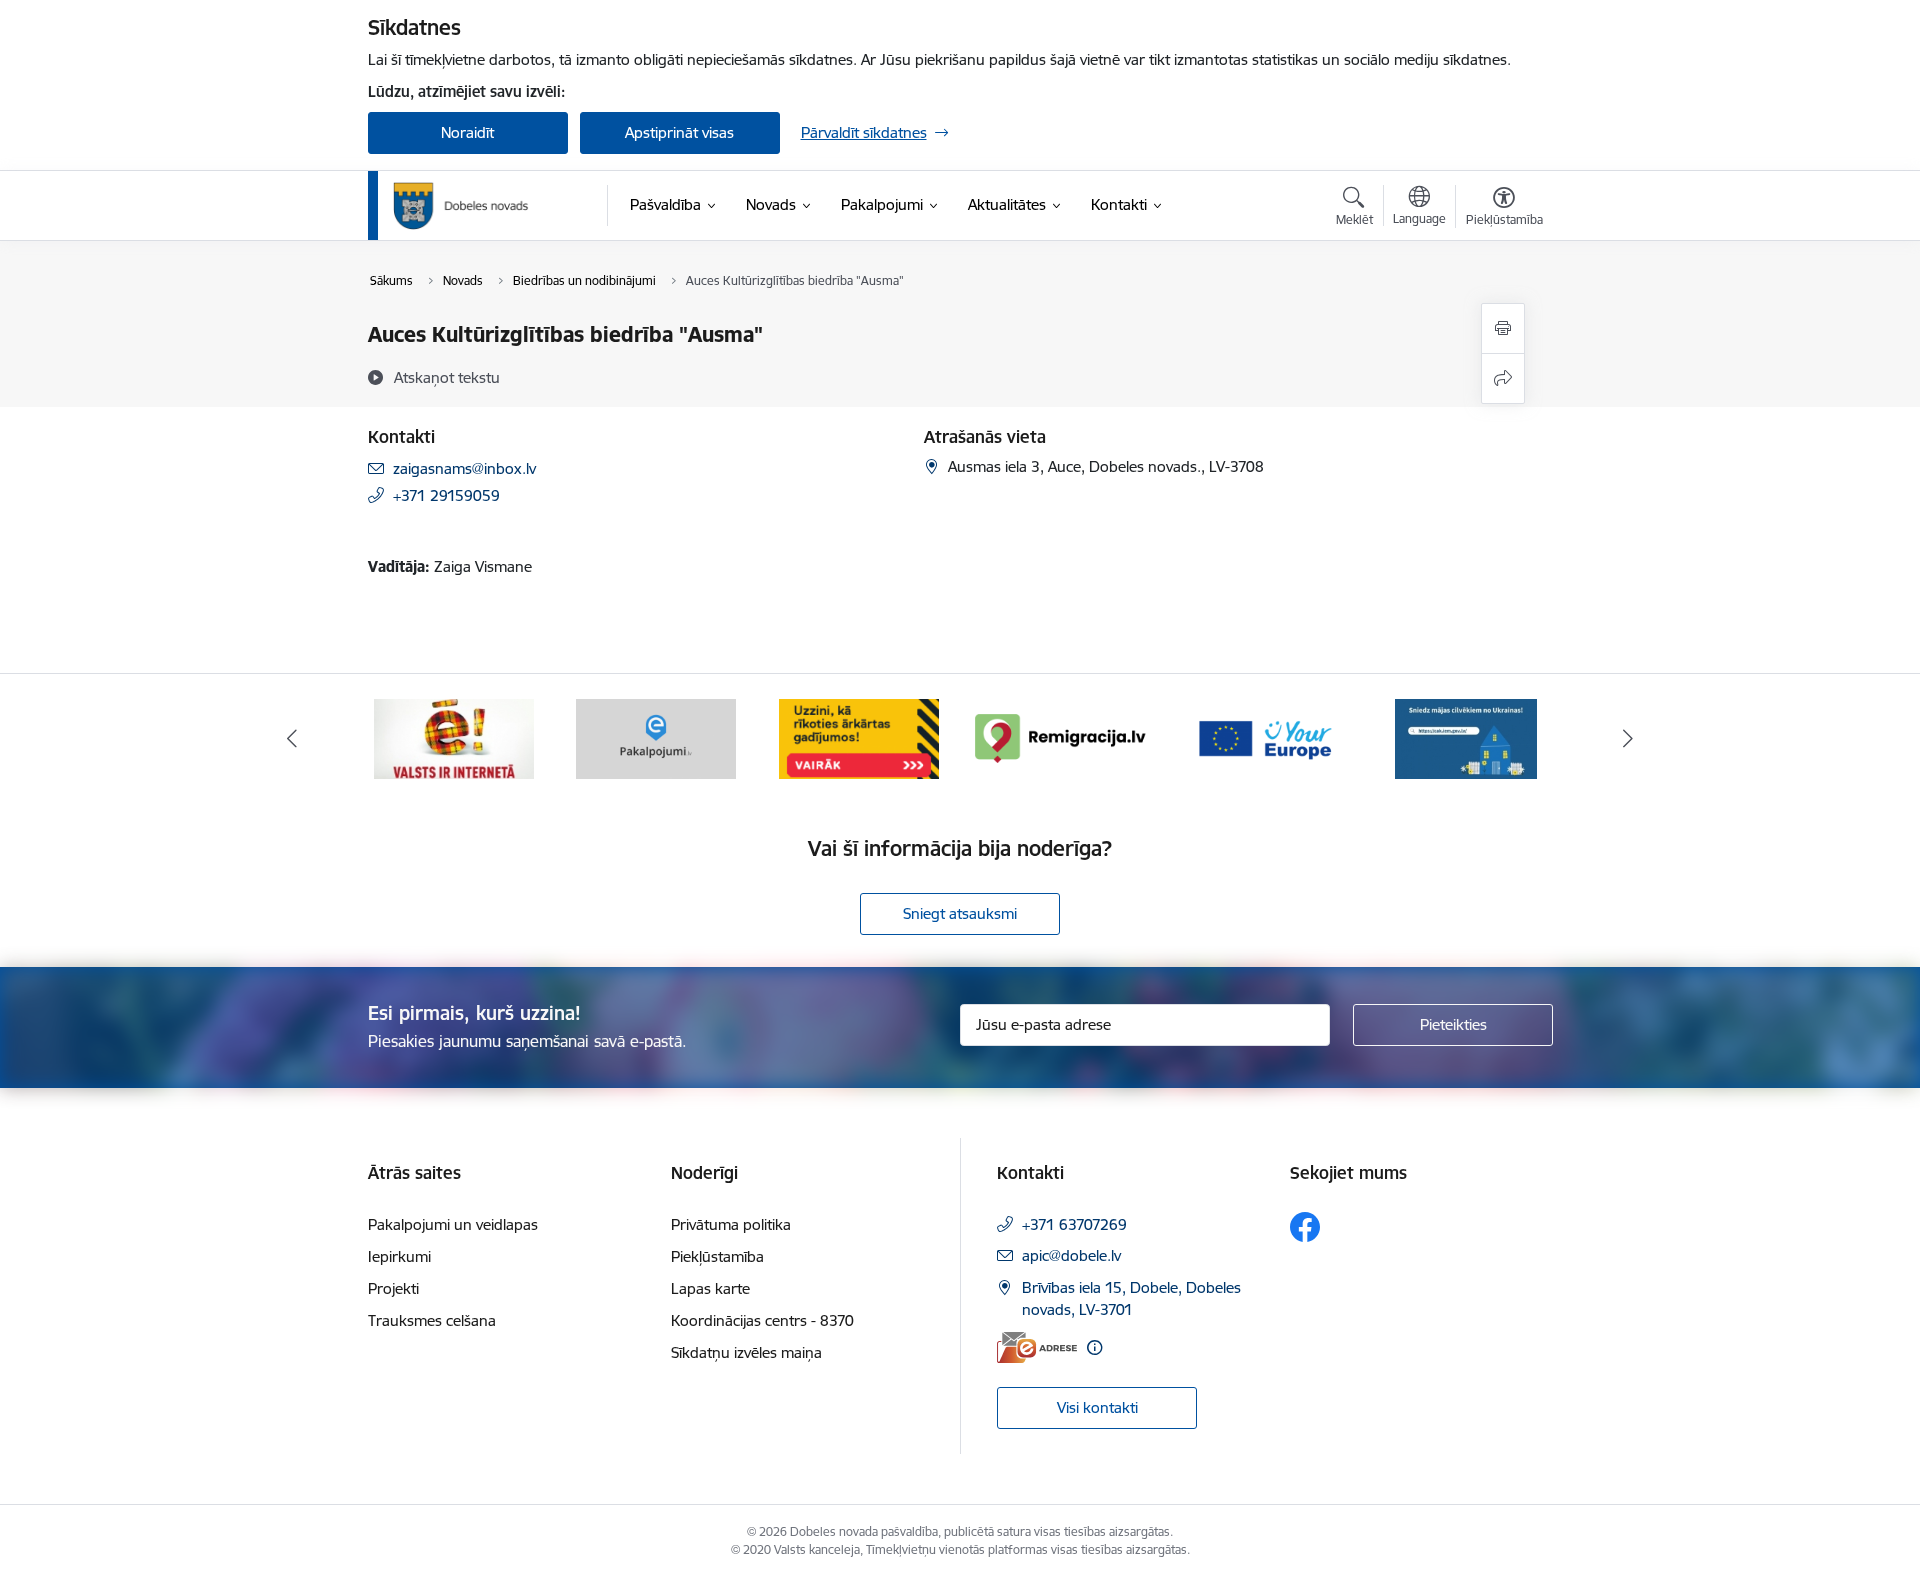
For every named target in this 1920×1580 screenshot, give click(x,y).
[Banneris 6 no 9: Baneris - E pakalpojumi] (656, 737)
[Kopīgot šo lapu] (1503, 378)
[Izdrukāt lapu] (1503, 328)
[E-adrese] (1037, 1347)
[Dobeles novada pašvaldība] (461, 206)
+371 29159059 (446, 495)
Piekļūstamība (717, 1256)
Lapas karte (710, 1288)
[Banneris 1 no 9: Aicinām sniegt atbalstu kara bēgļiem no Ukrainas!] (1466, 737)
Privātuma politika (731, 1224)
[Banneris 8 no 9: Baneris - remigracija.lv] (1061, 737)
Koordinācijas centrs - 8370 (762, 1320)
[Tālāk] (1629, 739)
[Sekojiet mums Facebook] (1305, 1227)
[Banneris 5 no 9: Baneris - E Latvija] (454, 737)
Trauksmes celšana (432, 1320)
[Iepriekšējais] (292, 739)
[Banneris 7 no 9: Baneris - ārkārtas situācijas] (859, 737)
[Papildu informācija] (1094, 1347)
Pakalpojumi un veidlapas (453, 1224)
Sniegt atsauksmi (960, 913)
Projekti (393, 1288)
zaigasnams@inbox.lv (464, 468)
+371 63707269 (1074, 1224)
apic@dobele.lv (1071, 1255)
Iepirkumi (399, 1256)
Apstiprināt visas (679, 132)
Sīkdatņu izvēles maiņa (746, 1352)
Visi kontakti (1097, 1407)
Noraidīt (467, 132)
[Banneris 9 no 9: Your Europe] (1264, 737)
